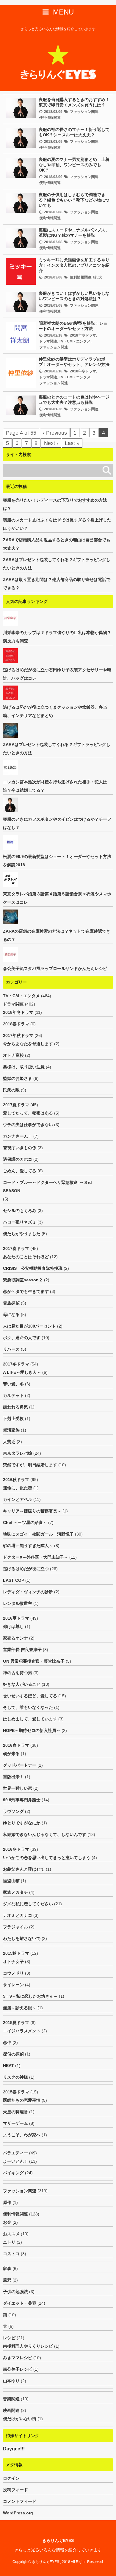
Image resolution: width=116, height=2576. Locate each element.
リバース (11, 1349)
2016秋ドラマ (16, 1480)
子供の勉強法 (15, 2292)
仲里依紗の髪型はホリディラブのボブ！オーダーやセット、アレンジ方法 (74, 362)
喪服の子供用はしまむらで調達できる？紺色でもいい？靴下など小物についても (74, 200)
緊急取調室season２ (23, 1280)
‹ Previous (55, 433)
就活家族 (11, 1430)
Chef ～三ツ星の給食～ (25, 1522)
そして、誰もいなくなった (28, 1707)
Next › (51, 443)
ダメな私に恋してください (28, 1904)
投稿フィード (15, 2490)
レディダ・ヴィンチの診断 (28, 1592)
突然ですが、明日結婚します (30, 1465)
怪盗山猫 (11, 1881)
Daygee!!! (14, 2449)
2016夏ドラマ (16, 1618)
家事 (7, 2268)
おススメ (11, 2234)
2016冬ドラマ (16, 1849)
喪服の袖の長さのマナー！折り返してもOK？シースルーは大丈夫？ (74, 132)
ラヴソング (13, 1811)
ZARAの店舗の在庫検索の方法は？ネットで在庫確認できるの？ (57, 935)
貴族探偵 (11, 1303)
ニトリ (9, 2242)
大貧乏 (9, 1442)
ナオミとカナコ (18, 1915)
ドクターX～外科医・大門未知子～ (36, 1557)
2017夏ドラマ (16, 1105)
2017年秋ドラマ (18, 1035)
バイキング (13, 2173)
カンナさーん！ (18, 1136)
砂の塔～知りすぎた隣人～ (28, 1546)
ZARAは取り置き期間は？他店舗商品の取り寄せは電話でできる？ (57, 584)
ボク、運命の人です (22, 1338)
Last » (72, 443)
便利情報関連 (50, 118)
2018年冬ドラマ (83, 335)
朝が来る (11, 1754)
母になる (11, 1315)
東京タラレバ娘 (18, 1453)
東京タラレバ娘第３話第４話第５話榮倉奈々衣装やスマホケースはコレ (57, 898)
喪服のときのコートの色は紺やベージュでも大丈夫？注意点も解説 (74, 400)
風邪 (7, 2280)
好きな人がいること (22, 1684)
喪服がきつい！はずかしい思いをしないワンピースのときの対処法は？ (74, 296)
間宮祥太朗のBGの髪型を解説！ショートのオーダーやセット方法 (73, 326)
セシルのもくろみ (20, 1211)
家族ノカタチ (15, 1892)
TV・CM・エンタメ (75, 341)
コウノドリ (13, 1973)
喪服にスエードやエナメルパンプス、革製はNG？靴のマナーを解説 (74, 233)
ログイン (11, 2478)
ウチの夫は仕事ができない (28, 1125)
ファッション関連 (84, 112)
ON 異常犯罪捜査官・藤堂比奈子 (34, 1661)
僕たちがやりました (22, 1234)
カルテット (13, 1395)
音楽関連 (11, 2399)
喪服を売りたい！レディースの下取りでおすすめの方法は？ (55, 504)
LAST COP (14, 1580)
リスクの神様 (15, 2077)
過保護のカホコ (18, 1159)
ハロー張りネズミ (20, 1222)
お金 (7, 2222)
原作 (7, 2202)
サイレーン (13, 1985)
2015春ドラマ (16, 2092)
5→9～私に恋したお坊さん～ (30, 1996)
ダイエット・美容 (20, 2303)
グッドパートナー (20, 1765)
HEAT (8, 2066)
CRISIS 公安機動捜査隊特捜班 (33, 1268)
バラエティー (15, 2153)
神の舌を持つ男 (18, 1673)
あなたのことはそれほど (26, 1257)
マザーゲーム (15, 2123)
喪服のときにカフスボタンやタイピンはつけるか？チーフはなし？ (57, 823)
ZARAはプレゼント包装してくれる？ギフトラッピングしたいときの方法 (57, 564)
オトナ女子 (13, 1962)
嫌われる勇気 (15, 1407)
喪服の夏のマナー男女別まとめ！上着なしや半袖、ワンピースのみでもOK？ (74, 165)
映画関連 (11, 2410)
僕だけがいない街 (20, 2419)
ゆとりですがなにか (22, 1823)
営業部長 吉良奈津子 (22, 1650)
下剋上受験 (13, 1419)
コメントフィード (20, 2501)
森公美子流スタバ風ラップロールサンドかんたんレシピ (55, 968)
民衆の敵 (11, 1090)
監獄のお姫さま (18, 1078)
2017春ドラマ (16, 1248)
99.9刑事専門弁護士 (22, 1800)
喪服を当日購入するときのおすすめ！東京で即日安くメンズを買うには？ (74, 102)
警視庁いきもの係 (20, 1148)
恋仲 (7, 2042)
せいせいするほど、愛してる (30, 1696)
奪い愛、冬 (13, 1384)
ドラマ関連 (48, 341)
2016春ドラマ (16, 1745)
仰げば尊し (13, 1626)
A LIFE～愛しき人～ (22, 1372)
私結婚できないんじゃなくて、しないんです (45, 1834)
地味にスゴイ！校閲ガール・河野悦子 (38, 1534)
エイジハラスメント (22, 2031)
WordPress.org (18, 2513)
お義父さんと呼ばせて (24, 1869)
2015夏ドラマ (16, 2023)
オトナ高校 (13, 1055)
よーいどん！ (15, 2161)
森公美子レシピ (18, 2369)
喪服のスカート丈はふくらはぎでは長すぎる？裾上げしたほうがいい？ (57, 524)
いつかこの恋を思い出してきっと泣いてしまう (47, 1858)
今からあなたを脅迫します (28, 1044)
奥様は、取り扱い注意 (24, 1067)
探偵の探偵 (13, 2054)
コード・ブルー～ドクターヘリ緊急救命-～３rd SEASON (50, 1187)
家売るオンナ (15, 1638)
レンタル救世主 (18, 1603)
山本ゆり (11, 2381)
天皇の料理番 (15, 2112)
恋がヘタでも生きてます (26, 1291)
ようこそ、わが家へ (22, 2135)
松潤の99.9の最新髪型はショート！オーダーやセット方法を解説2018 (57, 861)
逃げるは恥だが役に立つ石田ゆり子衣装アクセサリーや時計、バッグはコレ (57, 674)
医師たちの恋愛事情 (22, 2100)
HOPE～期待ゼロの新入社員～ (32, 1730)
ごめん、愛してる (20, 1171)
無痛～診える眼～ (20, 2008)
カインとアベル (18, 1499)
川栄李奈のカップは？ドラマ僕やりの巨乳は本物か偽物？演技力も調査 (57, 637)
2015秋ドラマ (16, 1953)
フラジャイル (15, 1927)
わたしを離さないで (22, 1938)
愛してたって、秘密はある (28, 1113)
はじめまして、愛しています (30, 1719)
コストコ (11, 2254)
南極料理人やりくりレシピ (28, 2346)
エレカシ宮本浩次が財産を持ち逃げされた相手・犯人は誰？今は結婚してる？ (55, 786)
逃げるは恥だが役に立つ (26, 1569)
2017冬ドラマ (16, 1364)
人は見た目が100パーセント (29, 1326)
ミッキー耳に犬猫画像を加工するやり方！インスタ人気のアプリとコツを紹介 (74, 265)
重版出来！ (13, 1777)
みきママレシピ (18, 2358)
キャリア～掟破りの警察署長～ (32, 1511)
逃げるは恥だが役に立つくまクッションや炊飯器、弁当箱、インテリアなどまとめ (55, 711)
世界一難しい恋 (18, 1788)
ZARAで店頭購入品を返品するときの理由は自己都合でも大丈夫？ (57, 544)
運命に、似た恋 (18, 1488)
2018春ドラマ (16, 1024)
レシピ (9, 2338)
